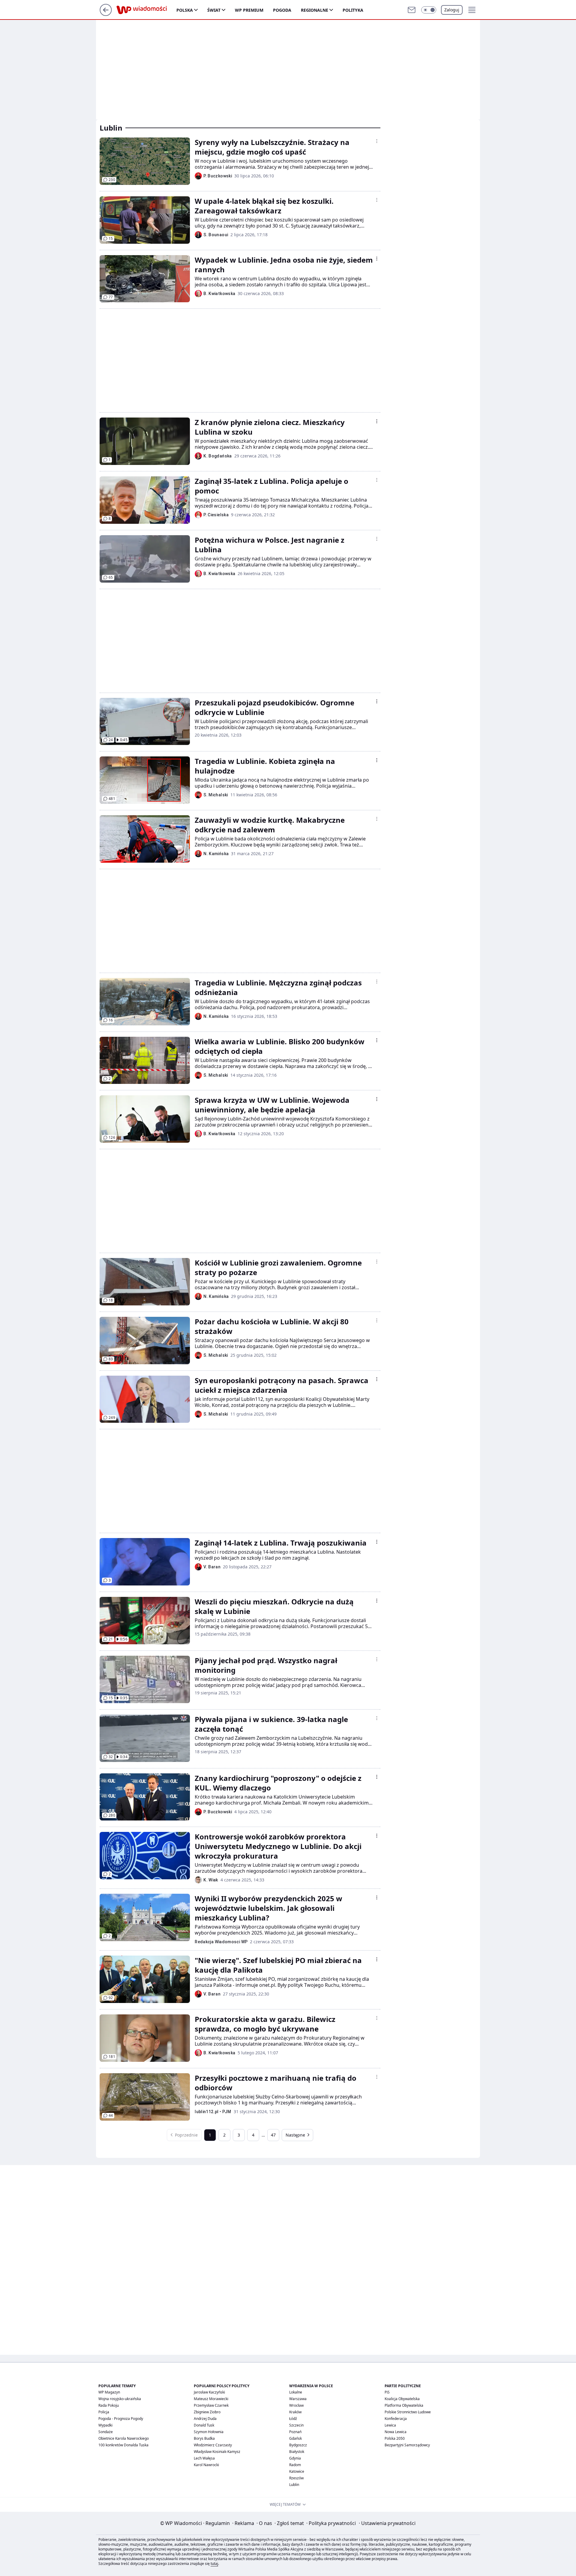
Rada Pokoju (109, 2405)
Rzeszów (296, 2478)
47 (273, 2135)
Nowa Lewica (396, 2432)
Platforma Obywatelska (404, 2405)
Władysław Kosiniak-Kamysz (217, 2452)
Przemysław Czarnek (211, 2405)
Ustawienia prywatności (387, 2523)
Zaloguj (452, 10)
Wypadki (105, 2425)
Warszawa (298, 2399)
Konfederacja (396, 2419)
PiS (387, 2392)
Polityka (353, 10)
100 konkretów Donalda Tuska (123, 2445)
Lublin (294, 2485)
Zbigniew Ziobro (207, 2412)
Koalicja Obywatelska (402, 2399)
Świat (214, 10)
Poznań (295, 2432)
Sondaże (106, 2432)
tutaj (214, 2564)
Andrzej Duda (205, 2419)
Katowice (297, 2471)
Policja (104, 2412)
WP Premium (249, 10)
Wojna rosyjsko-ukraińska (120, 2399)
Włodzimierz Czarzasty (213, 2445)
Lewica (390, 2425)
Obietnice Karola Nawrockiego (124, 2438)
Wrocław (296, 2405)
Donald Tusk (204, 2425)
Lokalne (296, 2392)
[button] (429, 10)
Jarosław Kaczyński (209, 2392)
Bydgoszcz (298, 2445)
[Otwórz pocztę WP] (412, 10)
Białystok (297, 2452)
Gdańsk (295, 2438)
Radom (295, 2465)
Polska (185, 10)
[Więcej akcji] (377, 141)
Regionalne (315, 10)
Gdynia (295, 2458)
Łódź (293, 2419)
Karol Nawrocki (206, 2465)
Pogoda (282, 10)
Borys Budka (204, 2438)
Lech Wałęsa (204, 2458)
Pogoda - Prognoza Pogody (121, 2419)
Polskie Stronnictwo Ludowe (408, 2412)
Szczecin (296, 2425)
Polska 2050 (395, 2438)
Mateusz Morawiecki (211, 2399)
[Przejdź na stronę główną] (106, 14)
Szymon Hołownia (209, 2432)
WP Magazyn (109, 2392)
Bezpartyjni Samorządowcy (407, 2445)
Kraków (295, 2412)
